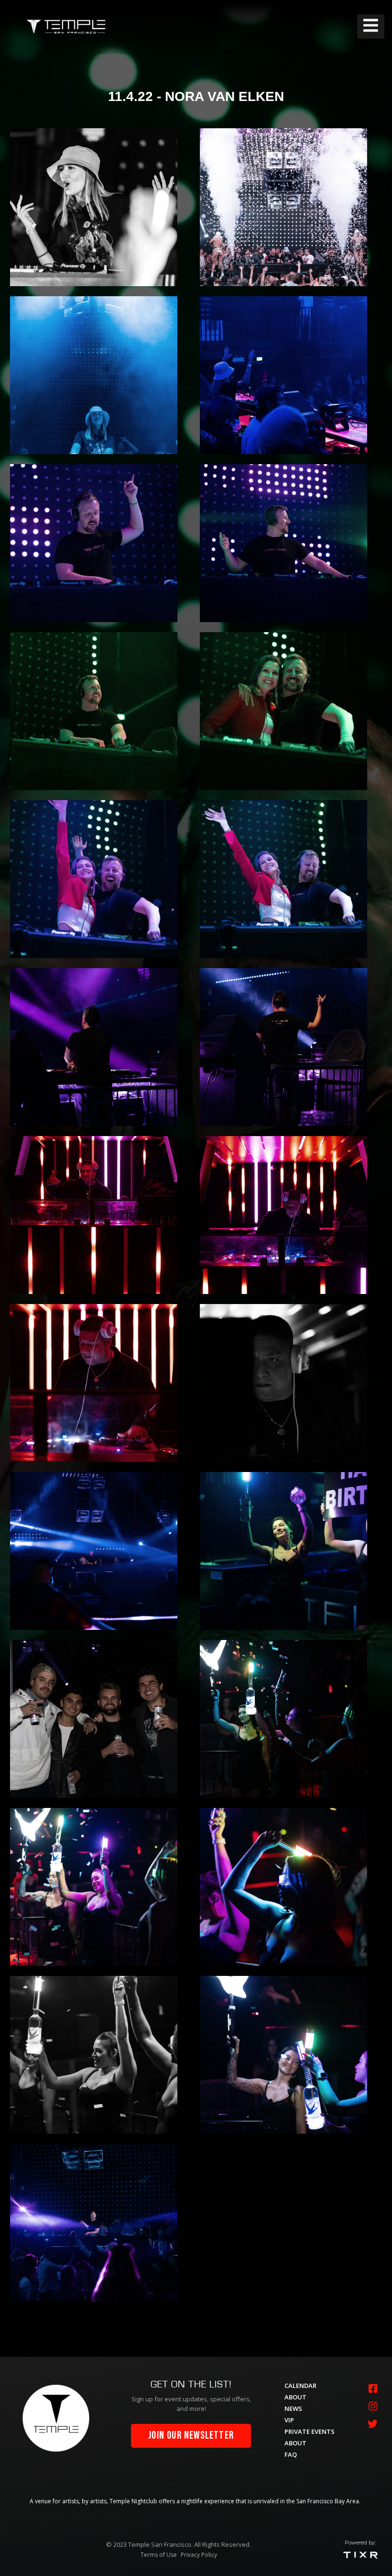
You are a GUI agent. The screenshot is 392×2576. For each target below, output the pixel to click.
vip (289, 2420)
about (295, 2397)
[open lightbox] (94, 207)
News (293, 2409)
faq (291, 2454)
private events (310, 2431)
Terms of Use (159, 2555)
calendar (300, 2386)
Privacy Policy (199, 2555)
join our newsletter (191, 2436)
